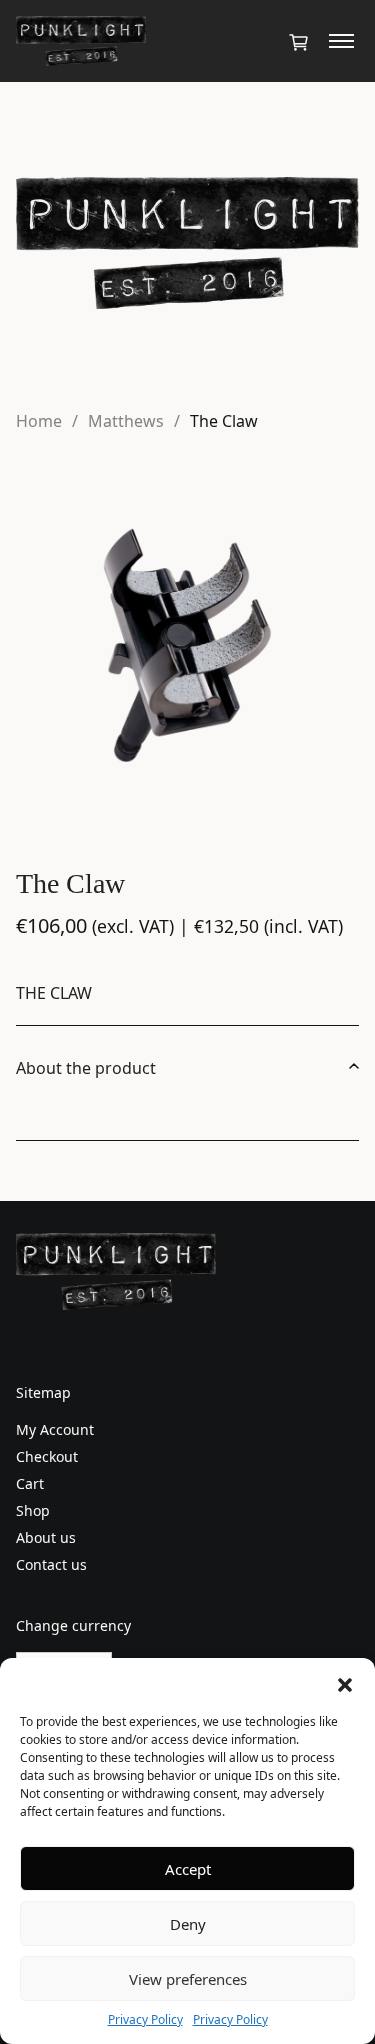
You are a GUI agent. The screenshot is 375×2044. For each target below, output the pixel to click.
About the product (86, 1068)
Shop (33, 1510)
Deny (188, 1924)
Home (39, 421)
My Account (55, 1429)
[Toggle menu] (341, 41)
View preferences (188, 1979)
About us (46, 1537)
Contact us (51, 1564)
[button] (345, 1683)
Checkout (47, 1456)
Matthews (126, 421)
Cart (30, 1483)
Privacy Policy (145, 2019)
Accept (188, 1869)
